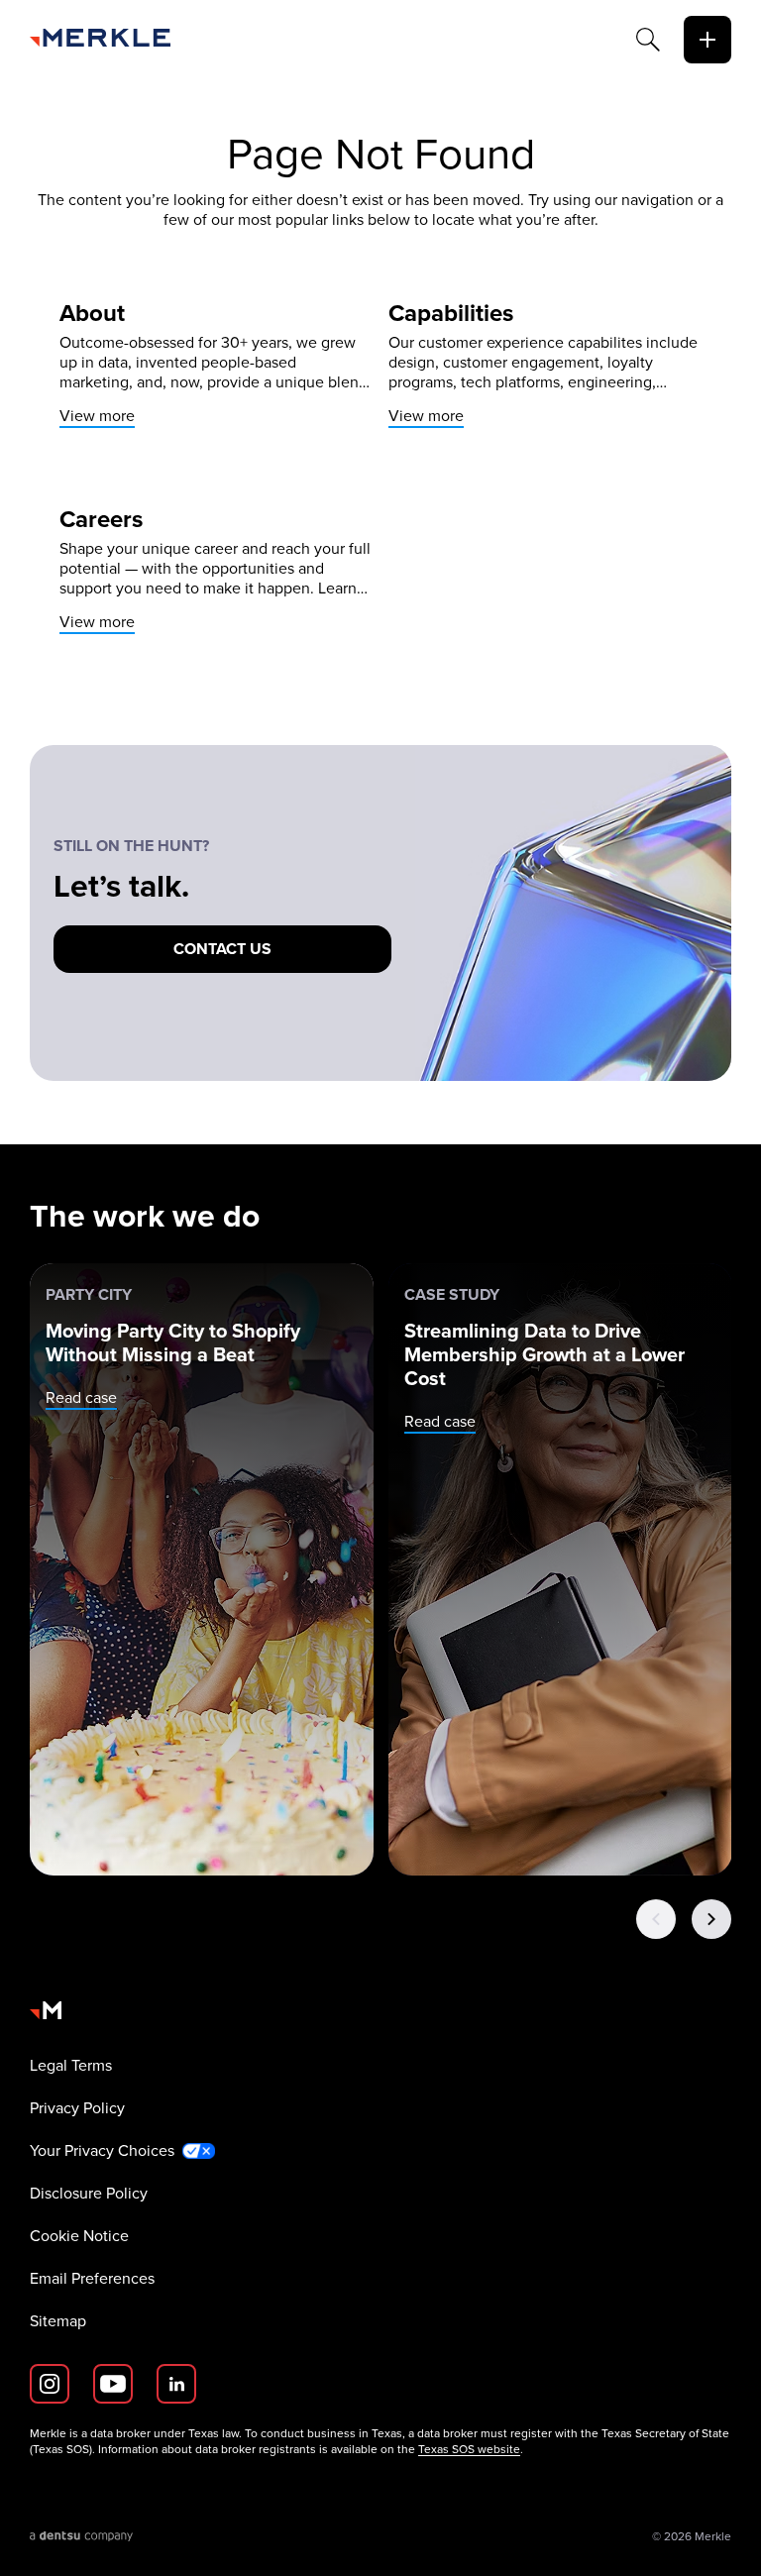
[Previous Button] (656, 1919)
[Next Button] (711, 1919)
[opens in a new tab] (82, 2536)
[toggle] (707, 40)
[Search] (648, 40)
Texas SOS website (469, 2449)
